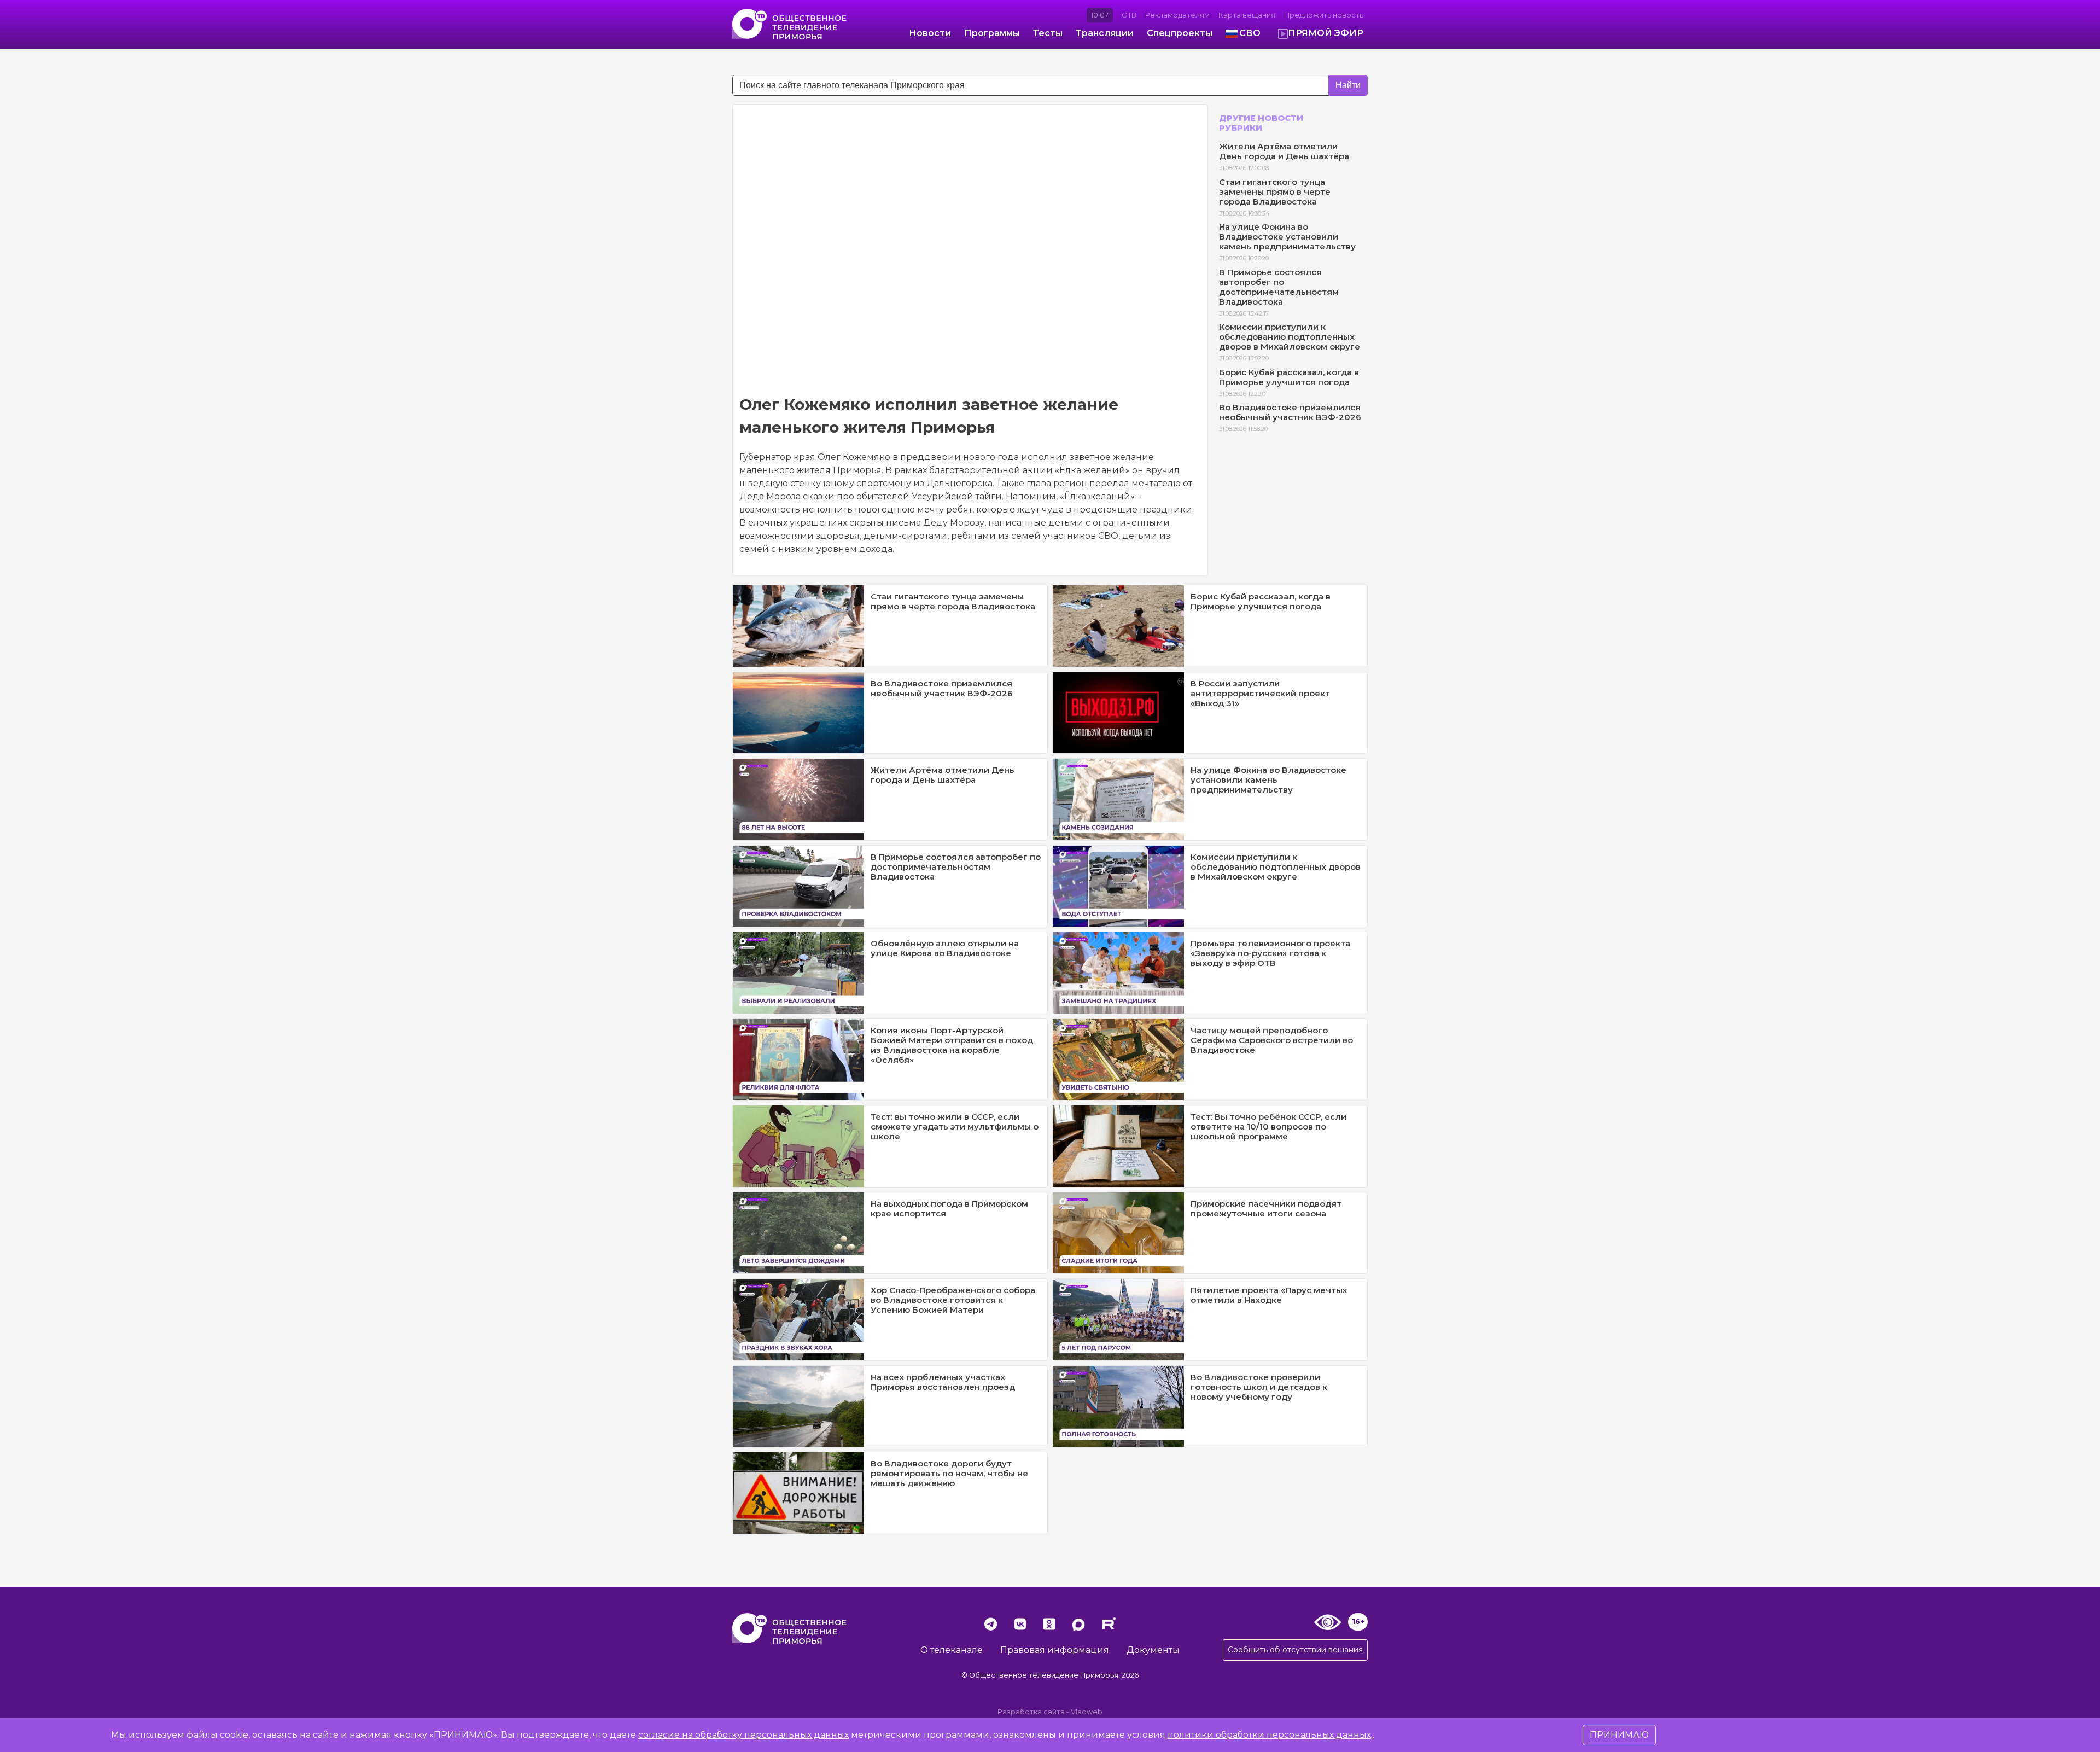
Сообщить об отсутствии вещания (1295, 1650)
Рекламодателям (1177, 15)
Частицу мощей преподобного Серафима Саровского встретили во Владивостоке (1272, 1040)
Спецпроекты (1180, 33)
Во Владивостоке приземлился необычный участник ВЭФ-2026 (1290, 412)
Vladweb (1087, 1712)
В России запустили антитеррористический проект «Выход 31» (1260, 693)
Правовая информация (1055, 1650)
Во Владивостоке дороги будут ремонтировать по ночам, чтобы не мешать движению (949, 1473)
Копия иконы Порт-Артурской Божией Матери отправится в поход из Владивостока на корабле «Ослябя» (952, 1045)
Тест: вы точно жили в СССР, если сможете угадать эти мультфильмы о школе (955, 1127)
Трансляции (1105, 33)
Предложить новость (1324, 15)
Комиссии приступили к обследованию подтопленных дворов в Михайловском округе (1290, 337)
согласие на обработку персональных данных (743, 1735)
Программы (992, 33)
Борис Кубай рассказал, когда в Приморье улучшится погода (1289, 377)
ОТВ (1129, 15)
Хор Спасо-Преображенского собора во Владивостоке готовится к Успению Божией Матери (953, 1300)
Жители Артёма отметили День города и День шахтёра (1284, 151)
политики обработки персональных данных (1269, 1735)
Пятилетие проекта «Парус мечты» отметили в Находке (1269, 1295)
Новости (930, 33)
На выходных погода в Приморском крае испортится (949, 1209)
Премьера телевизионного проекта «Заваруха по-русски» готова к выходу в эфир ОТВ (1270, 953)
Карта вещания (1247, 15)
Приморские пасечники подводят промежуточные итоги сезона (1266, 1209)
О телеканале (952, 1650)
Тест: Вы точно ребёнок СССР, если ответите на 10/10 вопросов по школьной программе (1268, 1127)
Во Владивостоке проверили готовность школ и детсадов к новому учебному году (1259, 1387)
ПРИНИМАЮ (1619, 1735)
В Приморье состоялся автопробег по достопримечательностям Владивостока (1279, 287)
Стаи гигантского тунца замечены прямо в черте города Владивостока (1275, 192)
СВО (1250, 33)
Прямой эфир (1326, 33)
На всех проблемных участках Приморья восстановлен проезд (943, 1382)
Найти (1348, 85)
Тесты (1048, 33)
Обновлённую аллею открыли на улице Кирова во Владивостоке (945, 948)
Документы (1153, 1650)
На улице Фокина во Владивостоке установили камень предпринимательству (1287, 237)
